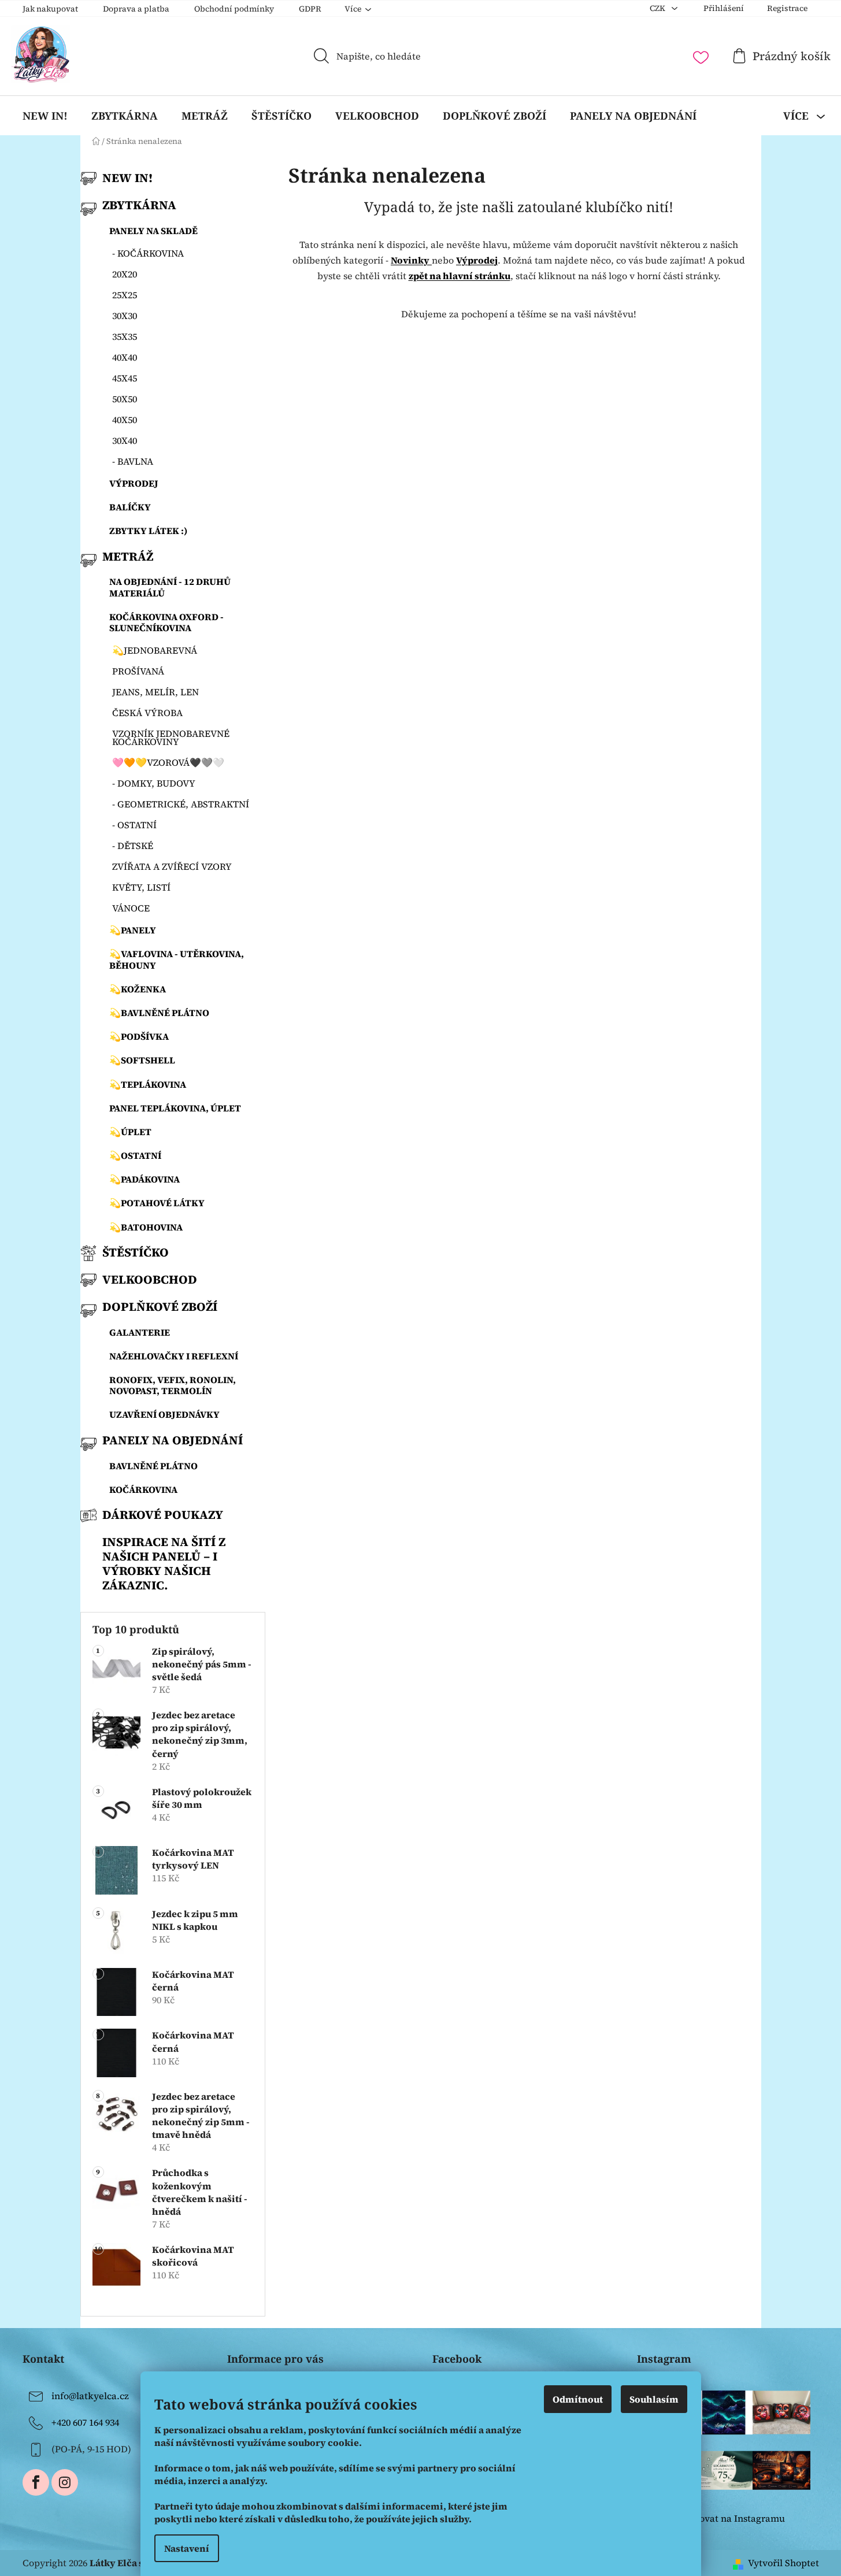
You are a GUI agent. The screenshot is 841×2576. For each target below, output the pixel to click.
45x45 (125, 378)
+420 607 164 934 (85, 2422)
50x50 (125, 399)
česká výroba (147, 713)
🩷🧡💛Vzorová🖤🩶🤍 (168, 762)
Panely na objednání (173, 1440)
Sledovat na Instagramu (733, 2518)
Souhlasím (654, 2399)
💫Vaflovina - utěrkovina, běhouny (177, 959)
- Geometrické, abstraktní (181, 804)
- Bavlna (133, 461)
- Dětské (133, 846)
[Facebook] (36, 2482)
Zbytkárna (139, 205)
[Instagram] (65, 2482)
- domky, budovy (154, 783)
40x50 (125, 420)
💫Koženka (138, 989)
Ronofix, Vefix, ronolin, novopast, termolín (173, 1385)
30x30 (125, 316)
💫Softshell (142, 1060)
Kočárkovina (143, 1489)
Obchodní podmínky (234, 9)
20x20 (125, 274)
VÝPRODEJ (134, 483)
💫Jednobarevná (155, 650)
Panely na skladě (153, 231)
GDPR (310, 9)
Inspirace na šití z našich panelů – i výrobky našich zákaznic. (164, 1563)
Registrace (787, 8)
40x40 (125, 357)
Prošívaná (138, 671)
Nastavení (187, 2548)
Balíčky (130, 507)
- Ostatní (134, 825)
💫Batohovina (146, 1227)
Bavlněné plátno (153, 1466)
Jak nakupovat (50, 9)
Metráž (128, 556)
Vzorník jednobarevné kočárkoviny (171, 737)
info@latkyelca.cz (90, 2396)
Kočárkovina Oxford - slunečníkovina (166, 622)
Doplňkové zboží (160, 1306)
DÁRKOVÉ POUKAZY (163, 1515)
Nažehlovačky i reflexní (174, 1356)
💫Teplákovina (148, 1084)
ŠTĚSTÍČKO (136, 1252)
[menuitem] (45, 116)
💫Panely (133, 930)
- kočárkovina (148, 253)
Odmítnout (578, 2399)
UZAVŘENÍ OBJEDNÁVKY (164, 1414)
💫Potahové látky (157, 1203)
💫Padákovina (145, 1179)
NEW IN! (127, 178)
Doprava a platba (136, 9)
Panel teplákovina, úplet (175, 1108)
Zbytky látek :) (149, 531)
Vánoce (131, 908)
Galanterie (140, 1332)
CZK (658, 8)
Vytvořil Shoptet (783, 2563)
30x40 (125, 440)
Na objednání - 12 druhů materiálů (170, 587)
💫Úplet (130, 1132)
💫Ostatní (135, 1155)
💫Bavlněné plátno (159, 1013)
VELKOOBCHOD (150, 1279)
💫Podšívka (139, 1036)
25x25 (125, 295)
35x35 (125, 336)
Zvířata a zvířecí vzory (172, 866)
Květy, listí (141, 887)
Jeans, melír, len (155, 692)
